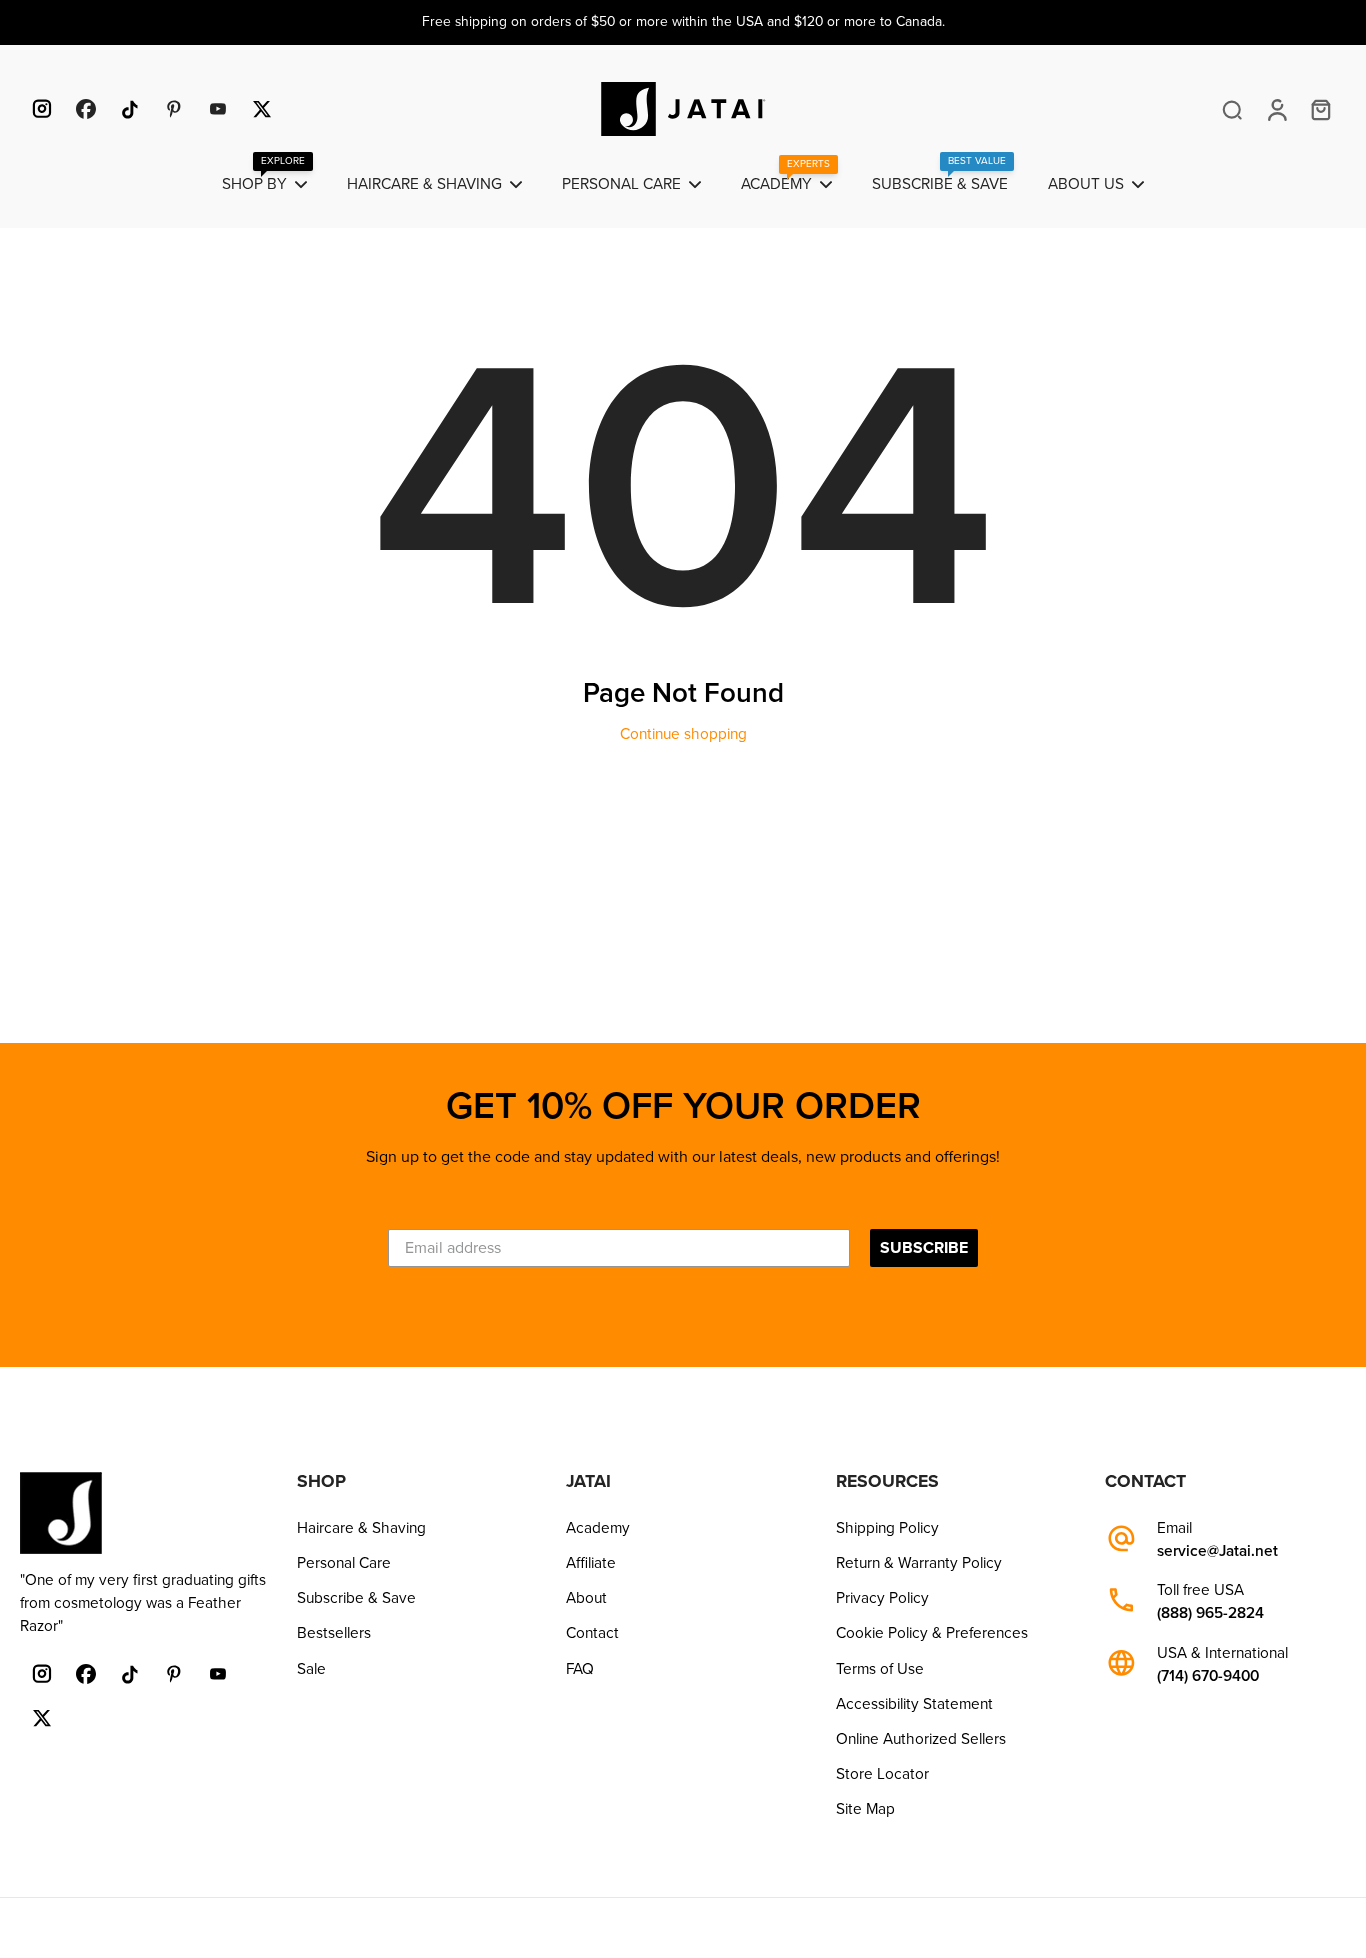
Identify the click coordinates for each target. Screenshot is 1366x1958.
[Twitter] (262, 109)
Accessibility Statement (914, 1704)
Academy (598, 1528)
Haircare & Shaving (361, 1528)
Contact (592, 1633)
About (586, 1598)
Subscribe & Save (356, 1598)
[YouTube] (218, 109)
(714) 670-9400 (1208, 1676)
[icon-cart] (1320, 109)
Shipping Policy (887, 1528)
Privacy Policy (882, 1598)
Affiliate (591, 1563)
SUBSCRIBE (924, 1248)
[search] (1232, 109)
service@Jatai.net (1217, 1551)
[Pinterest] (174, 109)
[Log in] (1276, 109)
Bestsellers (334, 1633)
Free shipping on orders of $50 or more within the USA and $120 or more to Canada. (683, 21)
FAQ (580, 1669)
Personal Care (344, 1563)
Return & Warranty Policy (919, 1563)
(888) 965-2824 (1210, 1613)
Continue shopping (683, 734)
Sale (311, 1669)
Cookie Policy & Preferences (932, 1633)
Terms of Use (880, 1669)
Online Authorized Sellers (921, 1739)
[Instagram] (42, 109)
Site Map (865, 1809)
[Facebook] (86, 109)
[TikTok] (130, 109)
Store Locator (882, 1774)
